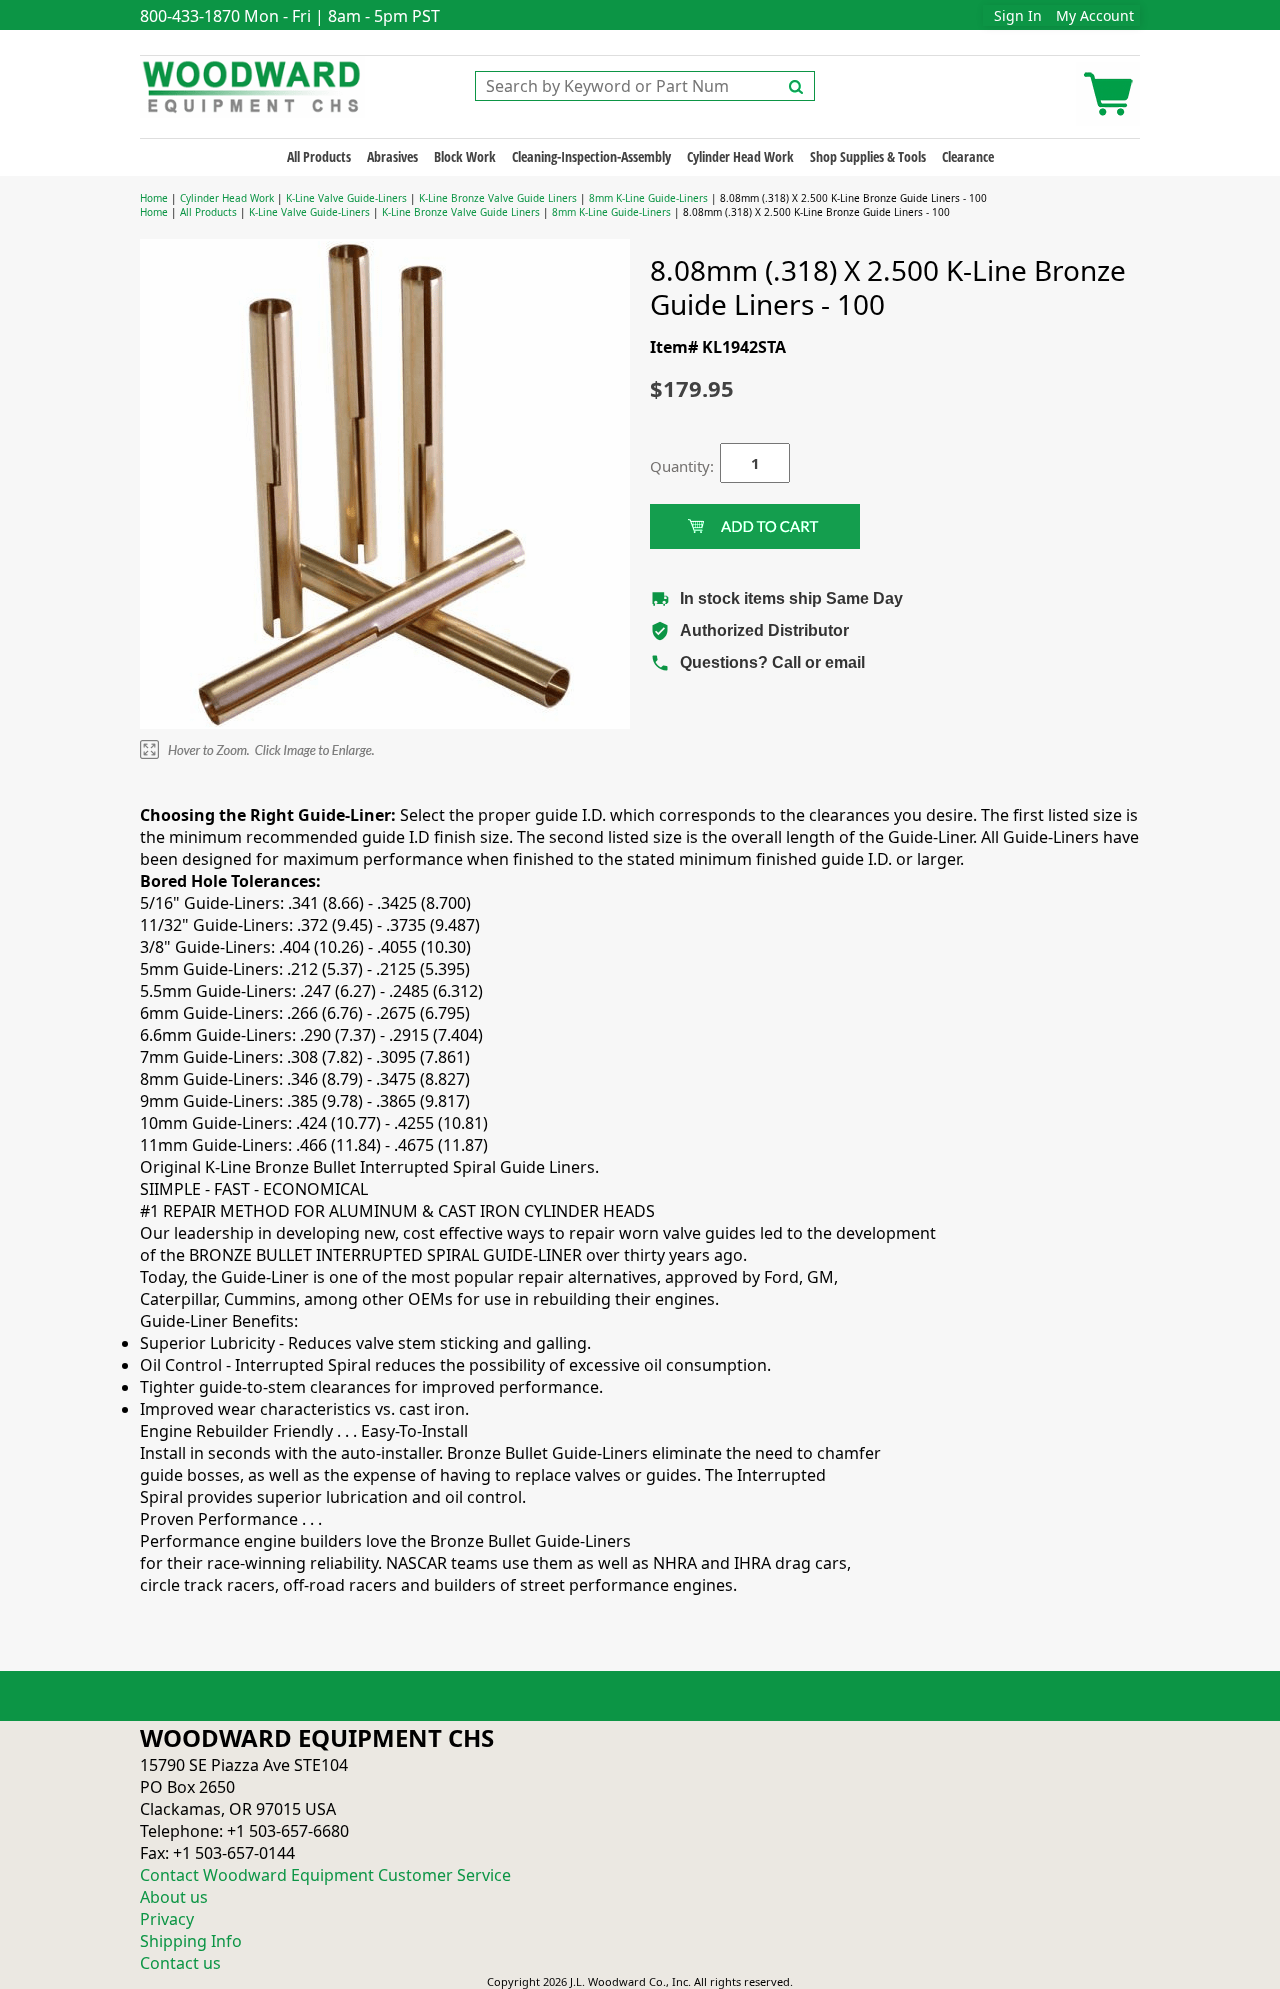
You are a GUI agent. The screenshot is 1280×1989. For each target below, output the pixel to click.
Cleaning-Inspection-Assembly (591, 156)
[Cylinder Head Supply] (252, 85)
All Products (319, 156)
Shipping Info (191, 1941)
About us (174, 1897)
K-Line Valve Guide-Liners (346, 198)
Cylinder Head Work (740, 156)
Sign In (1018, 15)
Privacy (167, 1919)
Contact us (180, 1963)
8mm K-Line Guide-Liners (648, 198)
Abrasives (392, 156)
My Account (1095, 15)
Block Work (465, 156)
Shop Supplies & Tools (868, 156)
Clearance (968, 156)
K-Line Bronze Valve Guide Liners (498, 198)
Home (154, 198)
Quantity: (670, 466)
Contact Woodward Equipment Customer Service (325, 1875)
